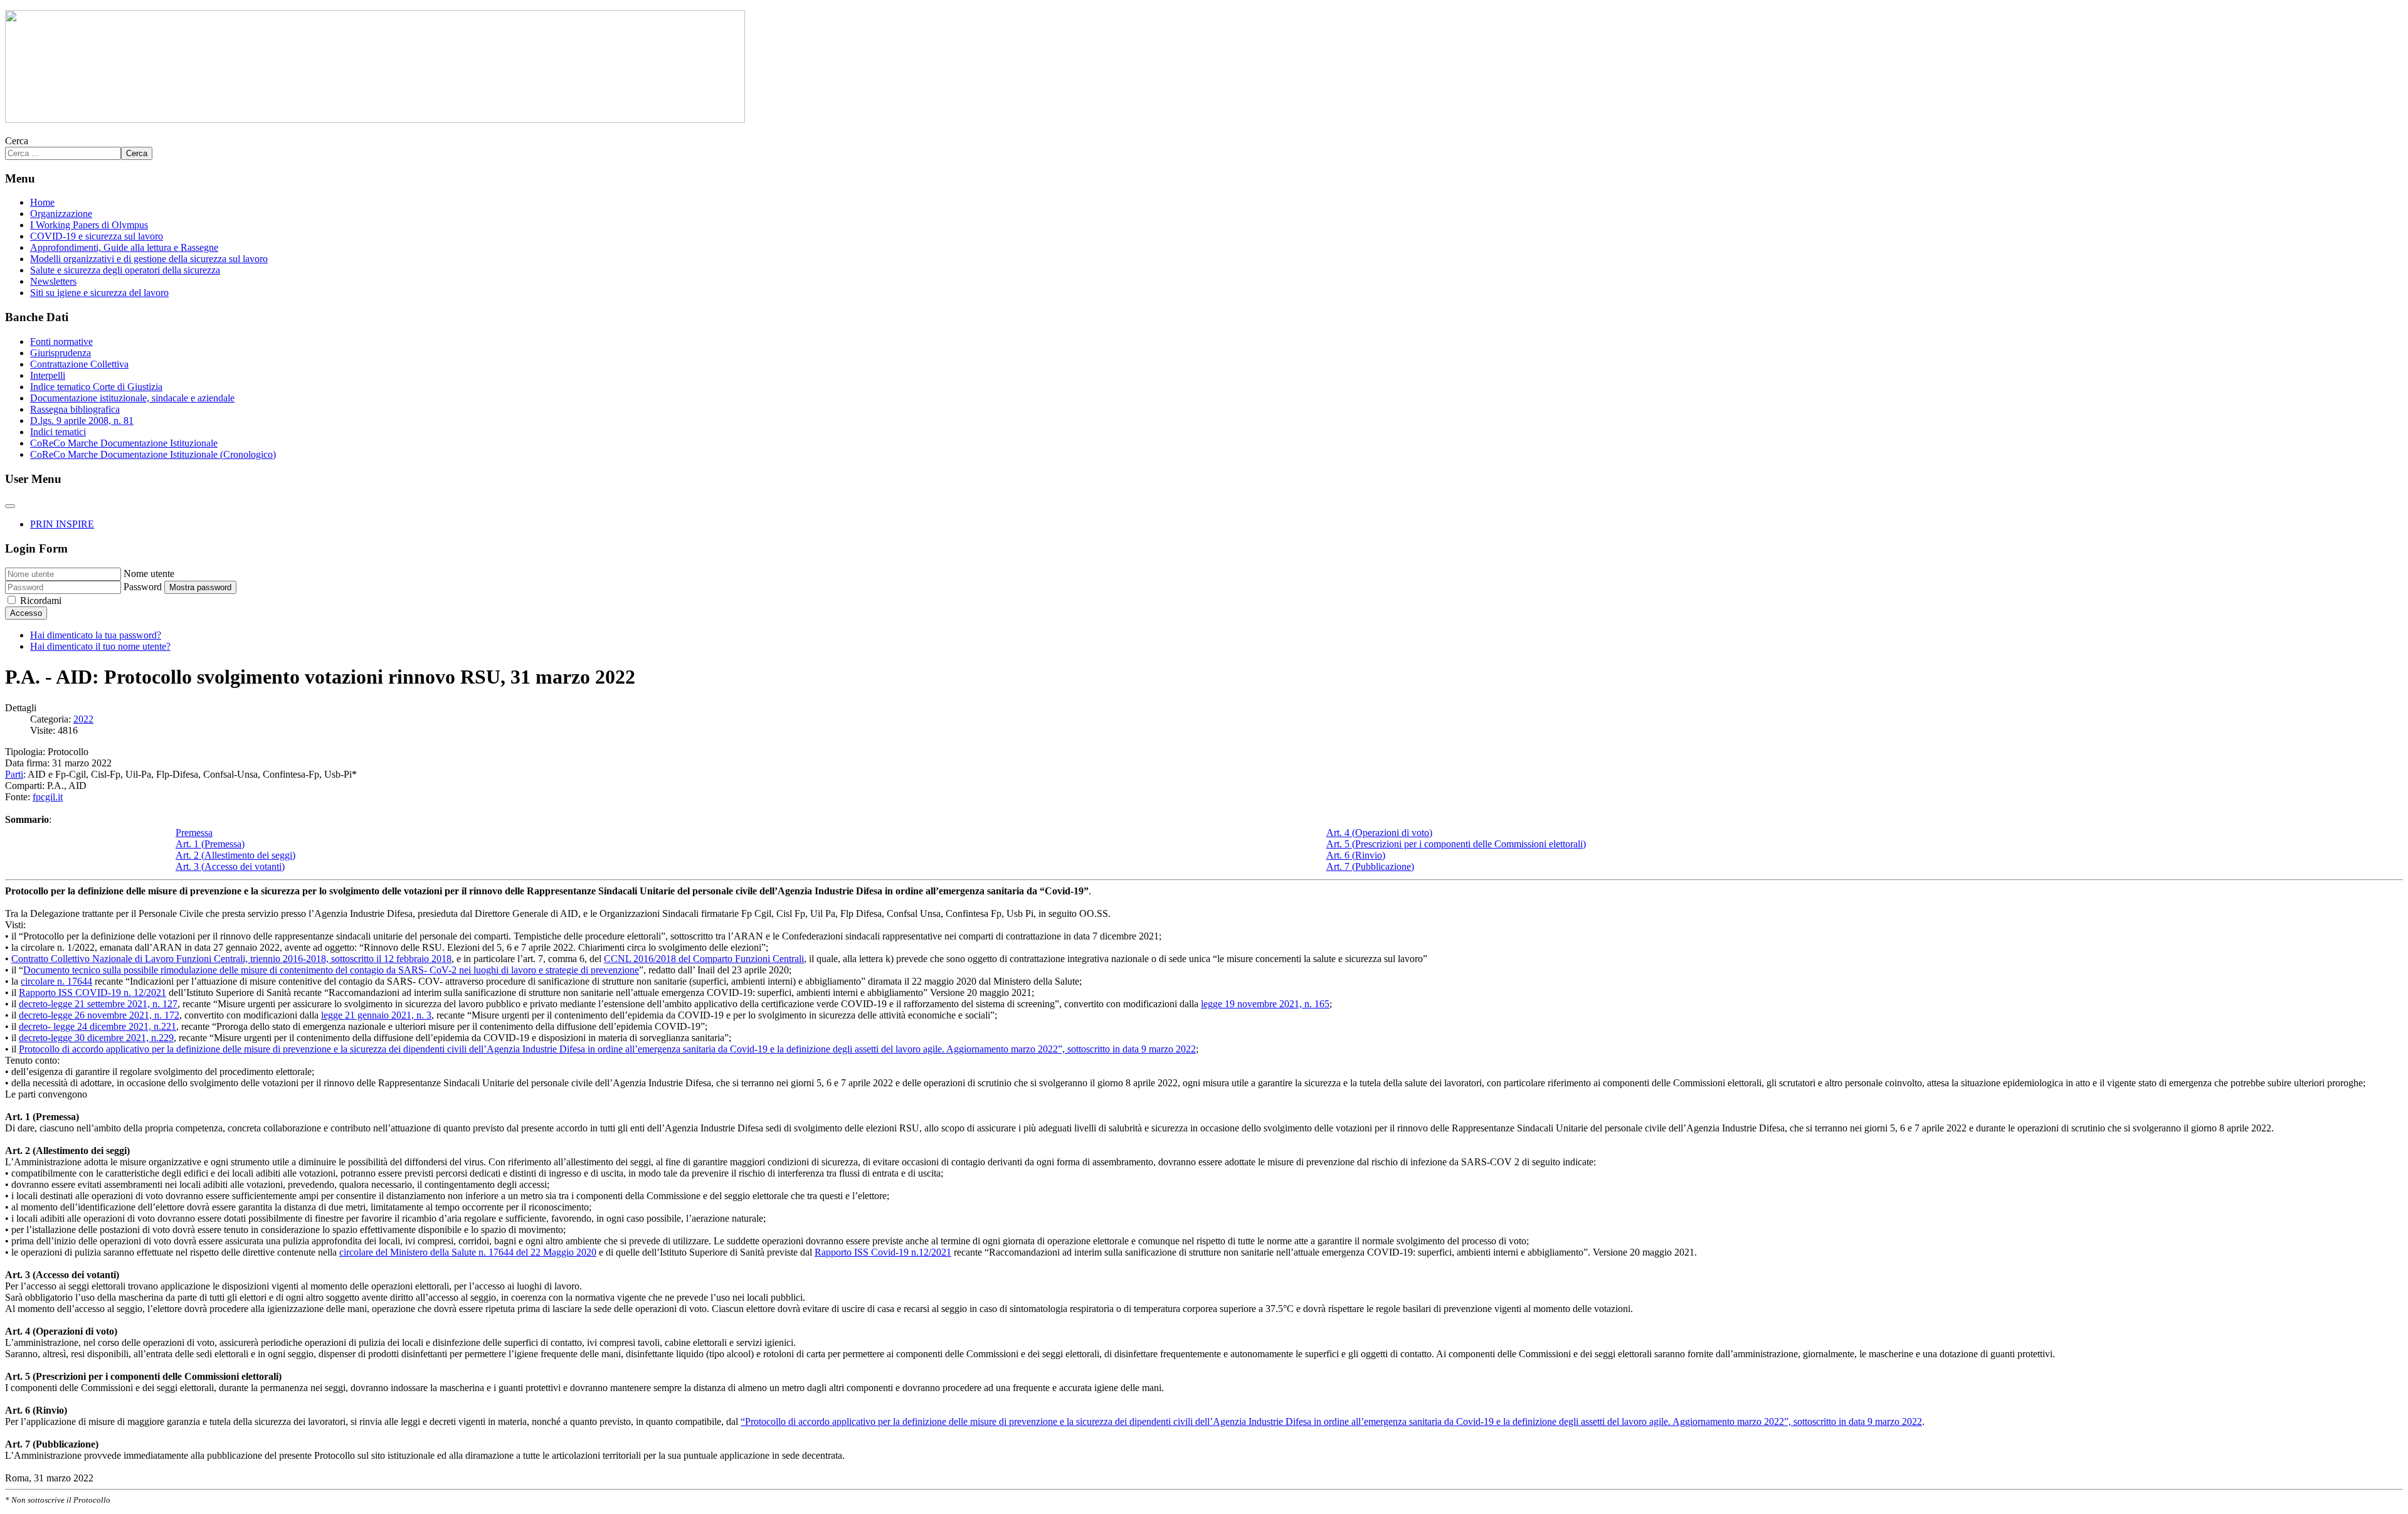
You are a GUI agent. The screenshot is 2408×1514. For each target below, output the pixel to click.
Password (143, 587)
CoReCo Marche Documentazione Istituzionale (124, 443)
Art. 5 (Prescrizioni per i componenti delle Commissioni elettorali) (1456, 844)
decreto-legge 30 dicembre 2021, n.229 (96, 1038)
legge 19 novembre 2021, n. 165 (1265, 1004)
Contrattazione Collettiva (79, 364)
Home (42, 202)
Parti (14, 774)
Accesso (26, 613)
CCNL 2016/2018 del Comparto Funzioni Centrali (704, 959)
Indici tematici (58, 432)
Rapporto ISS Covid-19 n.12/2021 (883, 1252)
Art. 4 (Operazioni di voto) (1379, 833)
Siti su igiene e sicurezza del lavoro (99, 293)
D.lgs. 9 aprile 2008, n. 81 (82, 421)
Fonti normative (61, 341)
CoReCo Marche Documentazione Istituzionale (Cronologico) (153, 454)
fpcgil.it (48, 797)
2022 (83, 719)
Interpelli (48, 375)
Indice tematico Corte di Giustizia (96, 387)
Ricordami (41, 601)
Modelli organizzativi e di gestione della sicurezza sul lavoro (149, 259)
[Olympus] (375, 119)
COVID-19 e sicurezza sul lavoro (97, 236)
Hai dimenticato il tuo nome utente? (100, 646)
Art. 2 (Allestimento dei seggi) (235, 855)
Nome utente (149, 574)
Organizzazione (61, 214)
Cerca (17, 141)
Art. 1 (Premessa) (210, 844)
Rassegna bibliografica (75, 409)
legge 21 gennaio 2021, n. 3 (376, 1015)
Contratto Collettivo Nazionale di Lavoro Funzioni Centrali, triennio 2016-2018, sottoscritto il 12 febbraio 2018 (231, 959)
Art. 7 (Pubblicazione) (1370, 866)
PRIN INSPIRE (62, 524)
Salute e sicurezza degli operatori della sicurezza (125, 270)
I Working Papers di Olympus (89, 225)
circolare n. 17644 (56, 981)
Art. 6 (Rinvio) (1356, 855)
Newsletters (53, 281)
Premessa (194, 833)
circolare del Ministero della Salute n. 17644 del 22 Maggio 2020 (468, 1252)
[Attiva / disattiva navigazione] (10, 506)
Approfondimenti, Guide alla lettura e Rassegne (124, 247)
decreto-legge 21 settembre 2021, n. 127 (98, 1004)
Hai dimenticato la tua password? (96, 635)
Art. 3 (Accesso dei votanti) (230, 866)
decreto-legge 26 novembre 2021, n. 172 (99, 1015)
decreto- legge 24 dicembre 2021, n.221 (98, 1026)
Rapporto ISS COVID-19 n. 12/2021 (92, 993)
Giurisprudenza (61, 353)
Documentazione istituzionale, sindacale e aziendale (132, 398)
